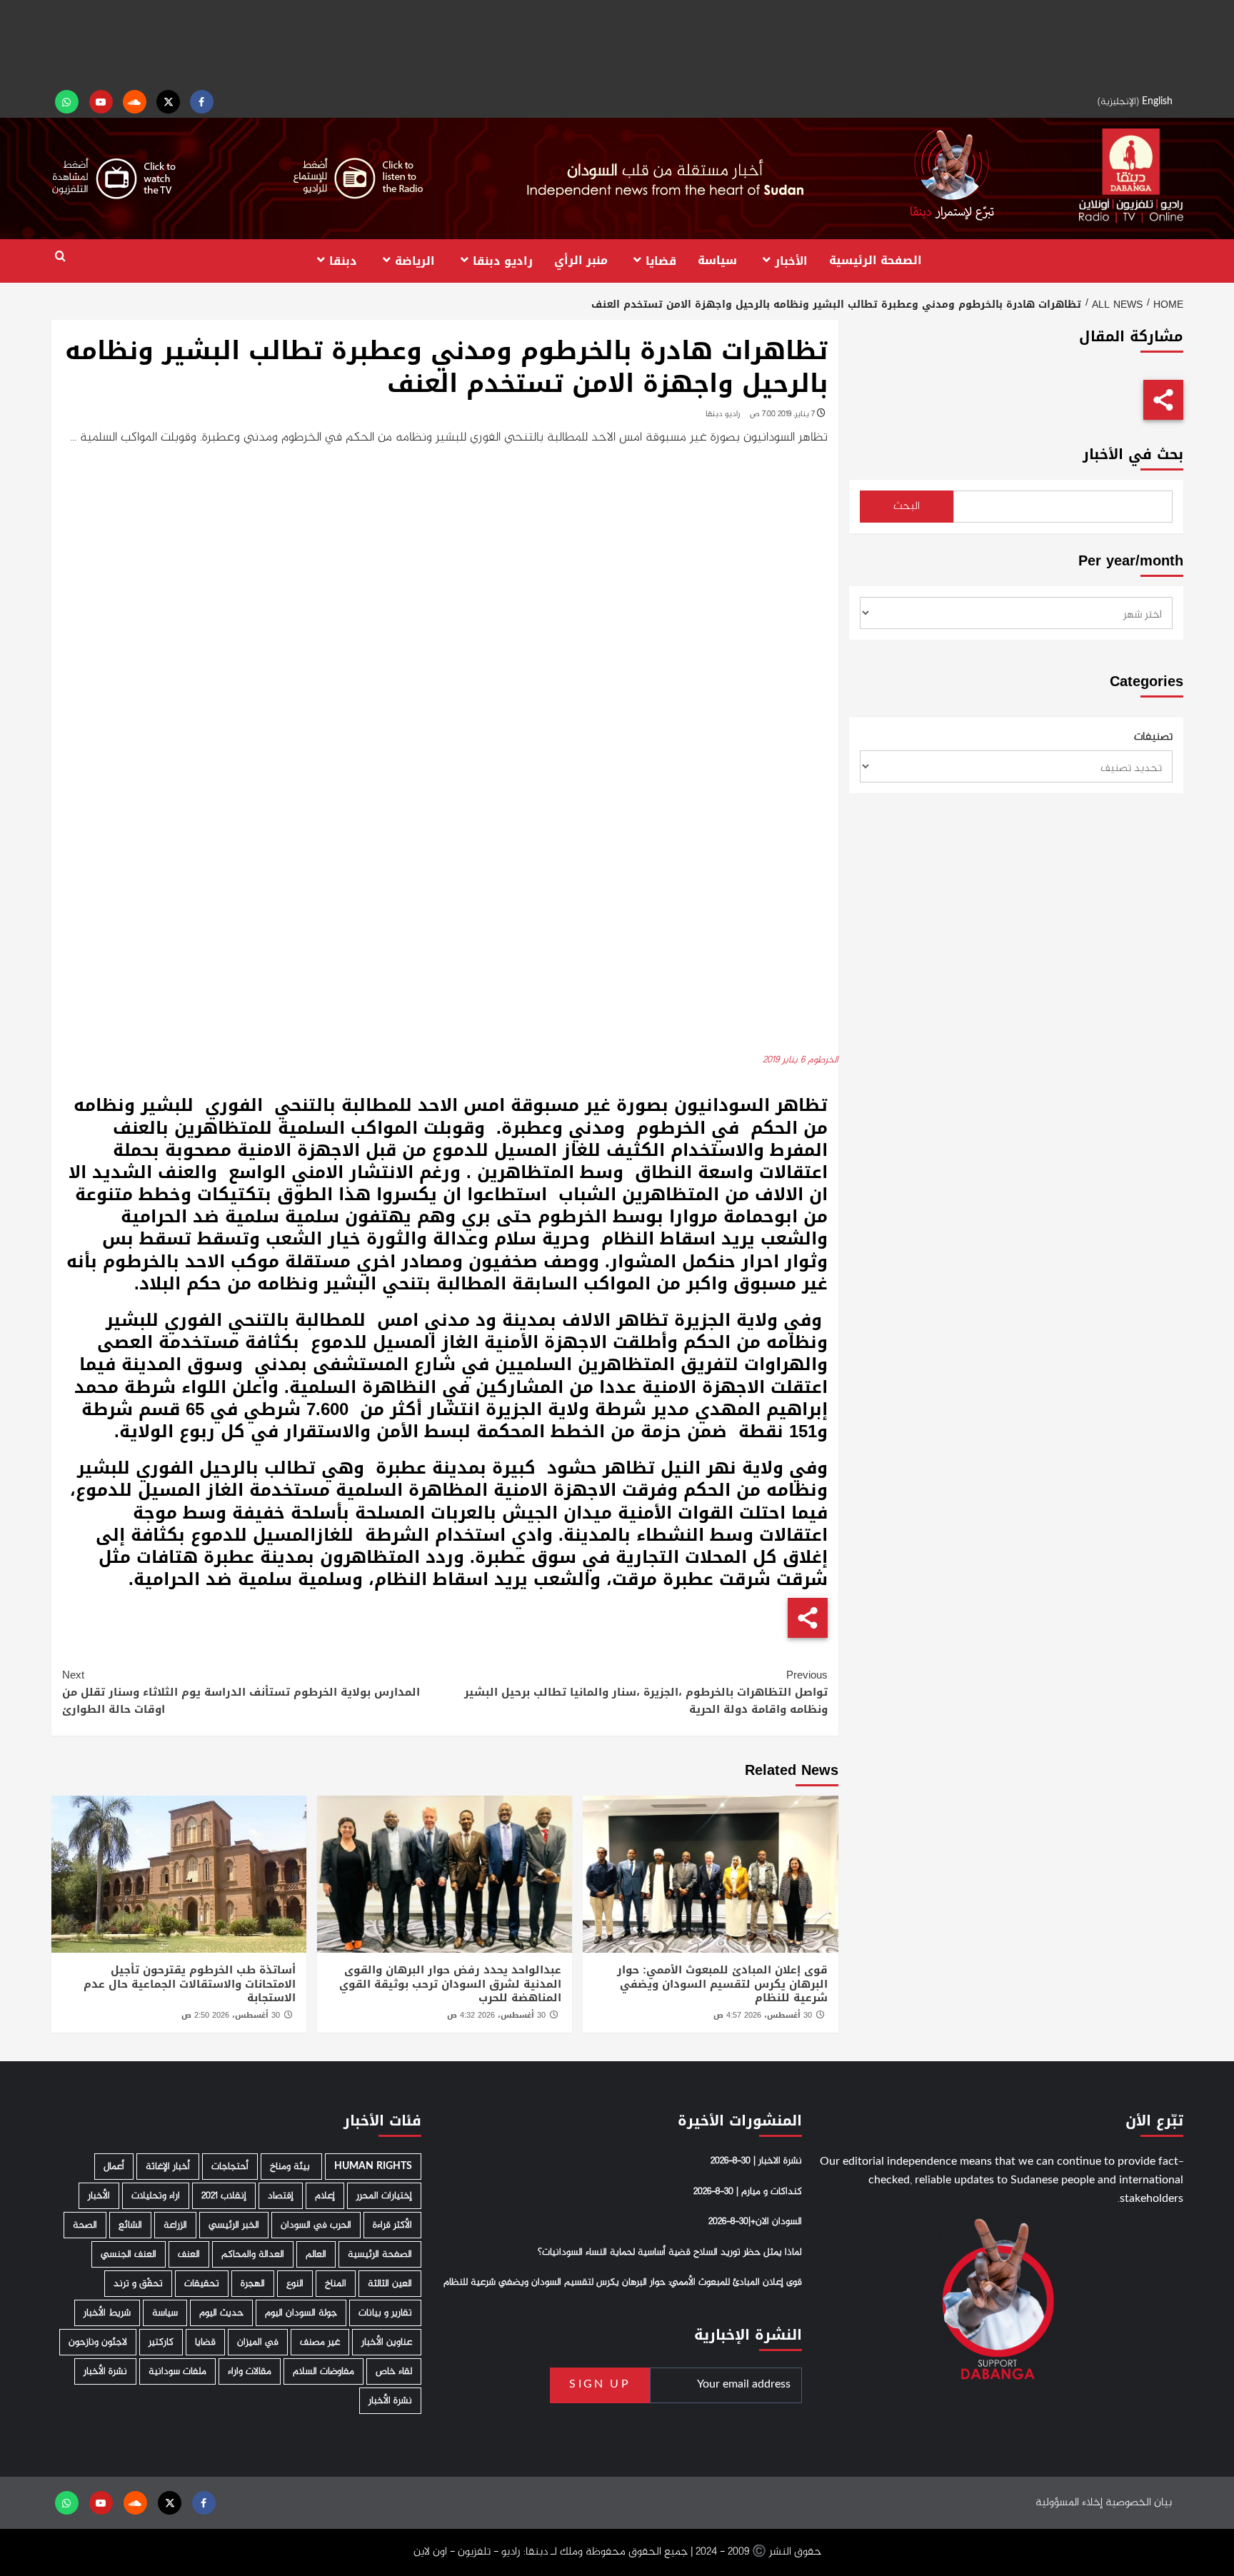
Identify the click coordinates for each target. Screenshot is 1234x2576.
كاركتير (161, 2342)
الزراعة (175, 2225)
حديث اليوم (221, 2313)
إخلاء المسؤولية (1069, 2503)
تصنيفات (1153, 738)
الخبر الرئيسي (234, 2225)
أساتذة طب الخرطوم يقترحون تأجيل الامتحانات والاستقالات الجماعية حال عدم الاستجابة (190, 1984)
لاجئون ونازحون (98, 2342)
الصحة (85, 2225)
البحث (907, 507)
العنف (189, 2254)
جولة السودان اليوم (301, 2313)
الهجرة (253, 2284)
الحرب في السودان (316, 2225)
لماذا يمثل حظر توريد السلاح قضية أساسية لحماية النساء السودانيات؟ (670, 2253)
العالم (316, 2254)
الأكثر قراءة (392, 2225)
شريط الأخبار (107, 2313)
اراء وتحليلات (156, 2196)
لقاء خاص (394, 2371)
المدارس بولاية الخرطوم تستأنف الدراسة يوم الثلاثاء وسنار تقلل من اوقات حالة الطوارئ (241, 1692)
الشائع (130, 2225)
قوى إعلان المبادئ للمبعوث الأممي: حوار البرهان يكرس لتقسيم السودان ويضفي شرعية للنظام (722, 1984)
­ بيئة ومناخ (291, 2167)
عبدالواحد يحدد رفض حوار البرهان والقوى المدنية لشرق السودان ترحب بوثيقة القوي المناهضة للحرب (450, 1984)
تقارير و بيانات (385, 2313)
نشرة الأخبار (105, 2371)
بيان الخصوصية (1139, 2503)
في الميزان (258, 2342)
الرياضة (415, 260)
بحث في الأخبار (1133, 454)
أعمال (114, 2167)
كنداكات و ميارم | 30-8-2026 (748, 2192)
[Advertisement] (617, 43)
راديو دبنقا (503, 260)
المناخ (336, 2284)
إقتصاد (281, 2196)
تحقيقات (202, 2284)
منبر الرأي (581, 260)
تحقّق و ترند (138, 2284)
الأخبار (791, 260)
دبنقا (343, 260)
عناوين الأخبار (387, 2342)
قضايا (661, 260)
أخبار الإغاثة (168, 2167)
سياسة (717, 260)
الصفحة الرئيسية (876, 260)
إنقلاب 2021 (224, 2196)
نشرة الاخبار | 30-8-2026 (756, 2161)
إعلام (325, 2196)
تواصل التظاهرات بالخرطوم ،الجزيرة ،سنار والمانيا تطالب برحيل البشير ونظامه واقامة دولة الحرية (646, 1692)
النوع (295, 2284)
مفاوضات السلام (323, 2371)
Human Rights (373, 2167)
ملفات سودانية (177, 2371)
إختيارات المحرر (384, 2196)
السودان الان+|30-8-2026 (755, 2222)
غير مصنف (320, 2342)
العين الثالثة (390, 2284)
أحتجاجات (230, 2167)
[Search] (60, 257)
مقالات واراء (250, 2371)
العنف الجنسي (129, 2254)
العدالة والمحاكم (253, 2254)
